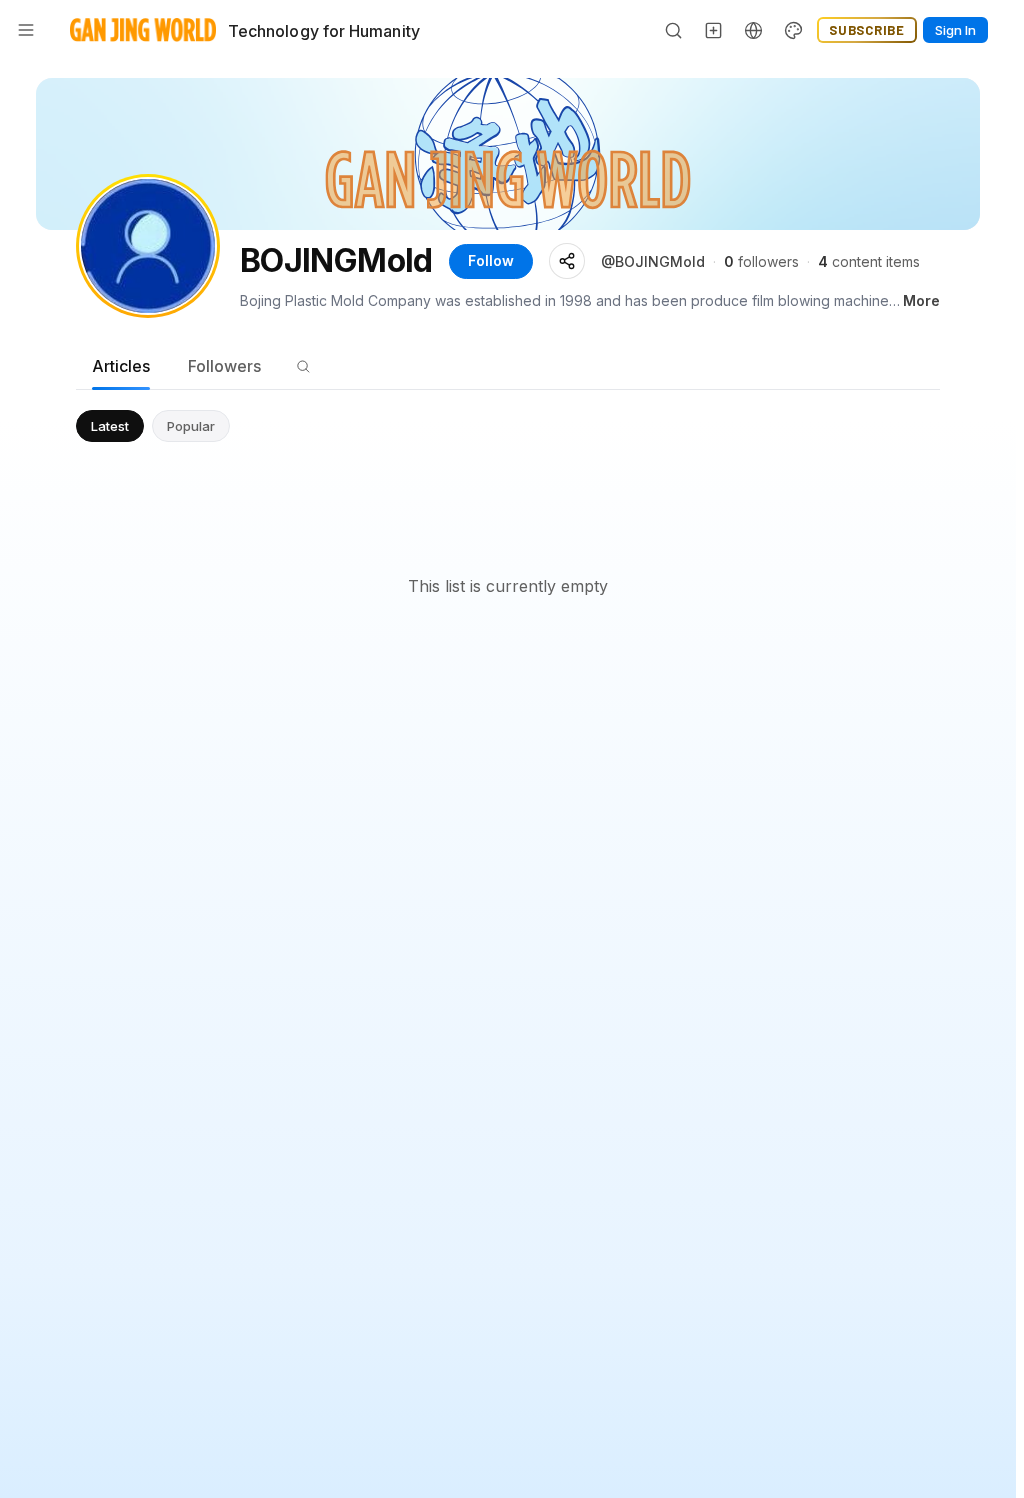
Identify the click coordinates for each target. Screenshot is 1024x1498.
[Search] (674, 30)
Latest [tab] (110, 426)
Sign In (955, 30)
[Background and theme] (794, 30)
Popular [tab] (191, 426)
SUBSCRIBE (867, 30)
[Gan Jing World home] (143, 30)
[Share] (567, 261)
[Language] (754, 30)
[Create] (714, 30)
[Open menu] (26, 30)
